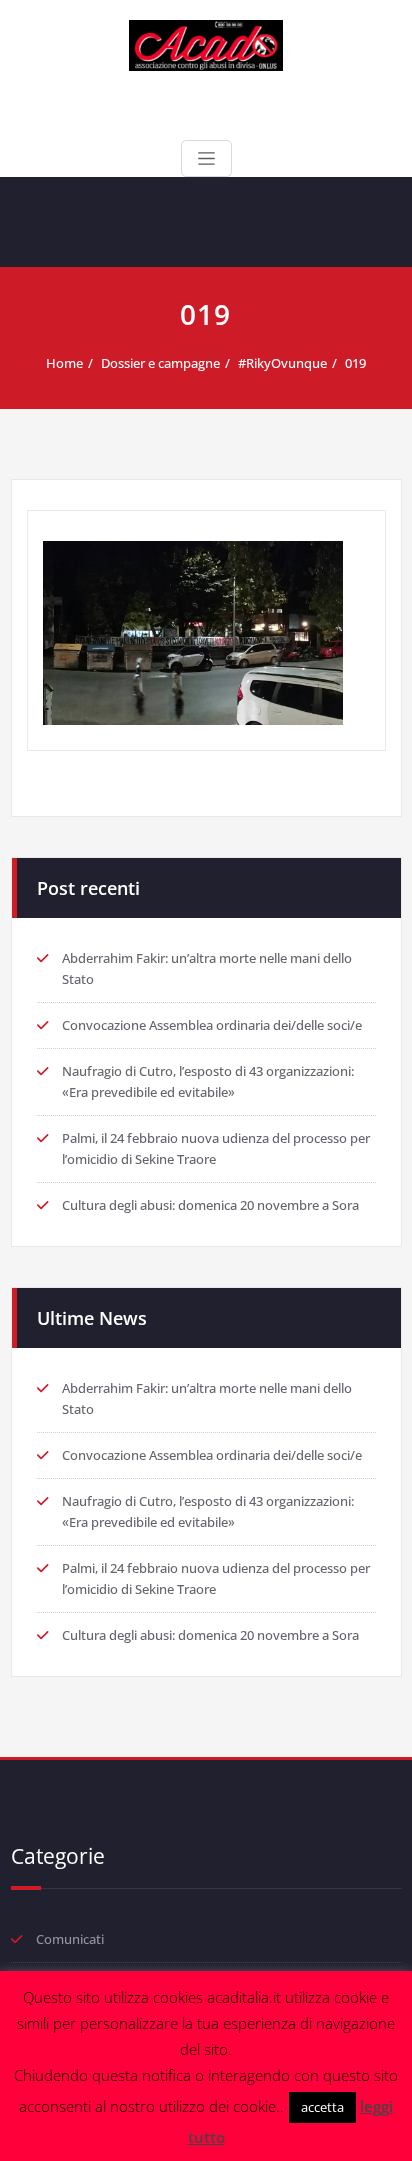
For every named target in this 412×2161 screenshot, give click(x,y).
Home (64, 363)
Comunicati (70, 1939)
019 (355, 363)
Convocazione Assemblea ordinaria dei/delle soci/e (212, 1025)
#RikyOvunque (282, 363)
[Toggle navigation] (206, 158)
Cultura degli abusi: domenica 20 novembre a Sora (210, 1205)
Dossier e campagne (160, 363)
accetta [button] (322, 2107)
